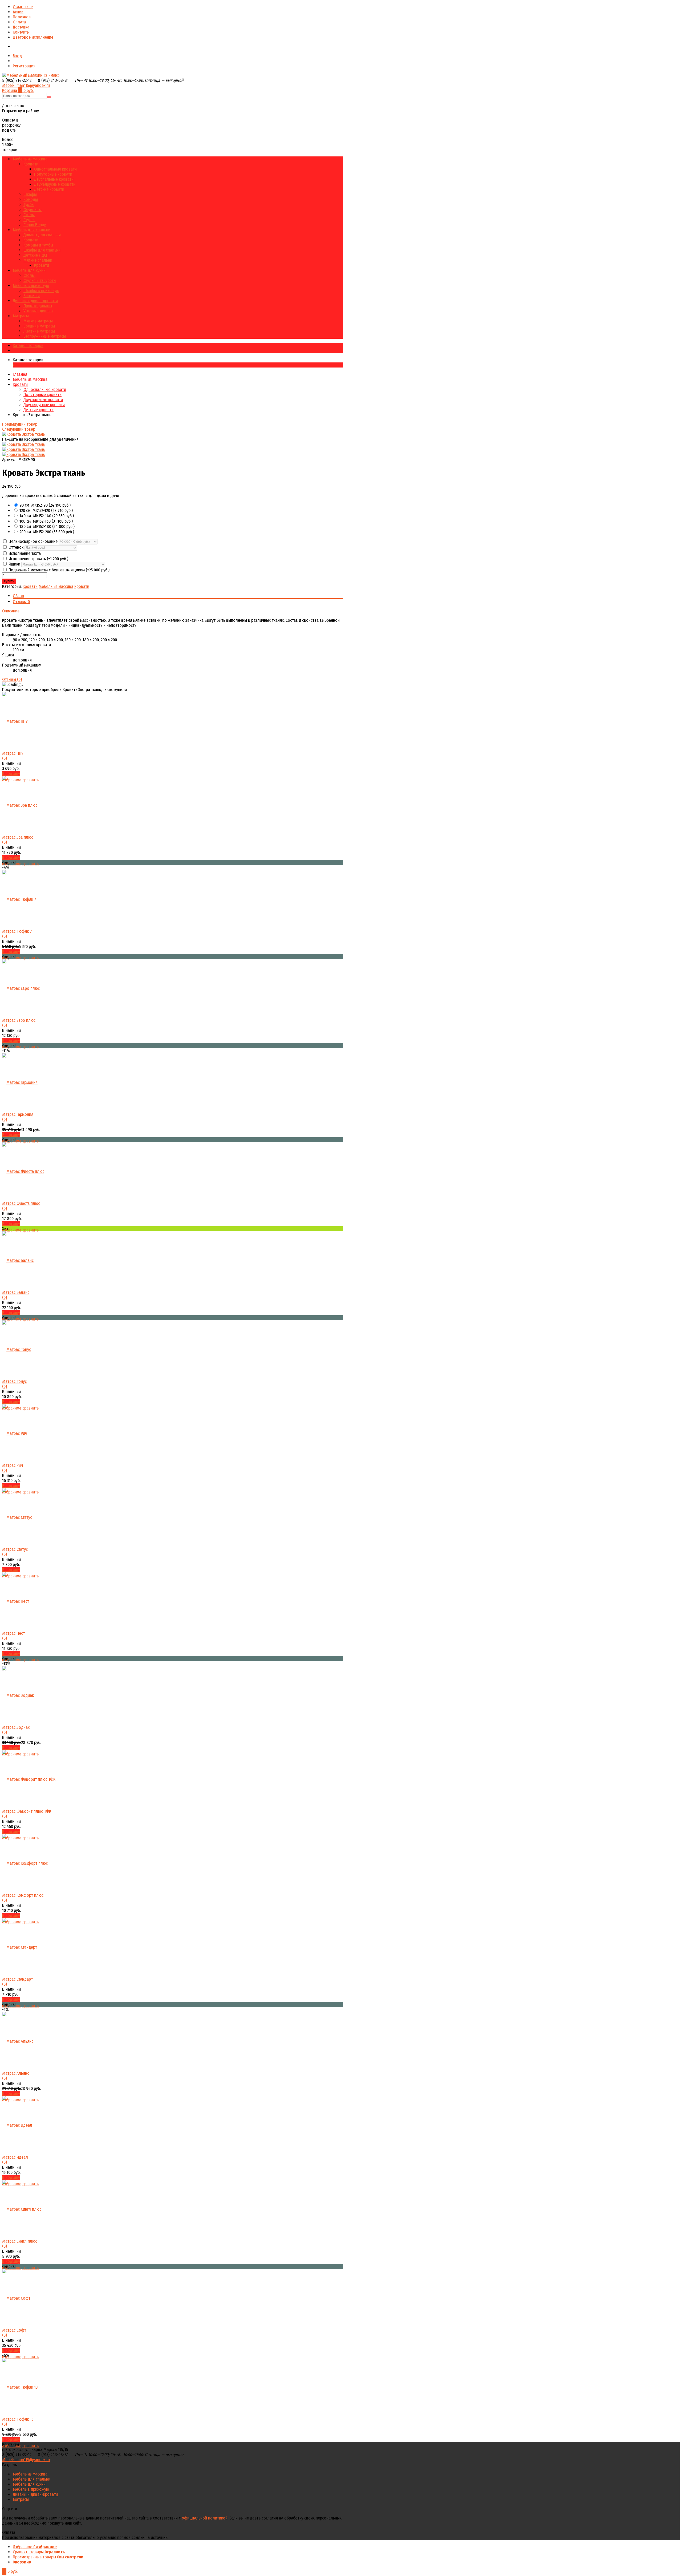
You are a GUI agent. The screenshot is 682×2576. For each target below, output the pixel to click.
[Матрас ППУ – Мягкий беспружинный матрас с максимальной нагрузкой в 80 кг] (15, 721)
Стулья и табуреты (40, 280)
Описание (11, 611)
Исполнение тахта (24, 553)
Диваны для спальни (42, 235)
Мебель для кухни (29, 270)
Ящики (14, 564)
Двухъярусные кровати (55, 184)
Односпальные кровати (55, 169)
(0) (5, 758)
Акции (18, 12)
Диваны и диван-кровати (35, 301)
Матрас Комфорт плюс (23, 1895)
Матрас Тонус (14, 1381)
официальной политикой (205, 2518)
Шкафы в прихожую (41, 291)
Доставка (21, 27)
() (45, 505)
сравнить (31, 864)
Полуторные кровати (53, 174)
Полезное (22, 17)
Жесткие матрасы (39, 331)
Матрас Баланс (16, 1292)
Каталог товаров (28, 346)
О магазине (23, 7)
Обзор (18, 596)
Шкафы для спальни (42, 250)
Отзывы (21, 602)
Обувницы (33, 210)
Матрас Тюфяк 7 (17, 931)
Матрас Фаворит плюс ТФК (27, 1811)
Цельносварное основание (33, 541)
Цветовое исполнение (33, 37)
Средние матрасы (39, 326)
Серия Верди (35, 225)
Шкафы (30, 194)
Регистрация (24, 66)
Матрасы (21, 316)
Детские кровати (49, 189)
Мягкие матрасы (38, 321)
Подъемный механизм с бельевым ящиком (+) (58, 570)
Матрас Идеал (15, 2157)
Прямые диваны (38, 306)
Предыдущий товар (20, 424)
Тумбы (29, 205)
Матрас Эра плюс (18, 837)
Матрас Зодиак (16, 1727)
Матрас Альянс (16, 2073)
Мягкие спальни (38, 260)
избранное (12, 1230)
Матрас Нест (13, 1633)
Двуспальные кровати (54, 179)
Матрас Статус (15, 1549)
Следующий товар (19, 429)
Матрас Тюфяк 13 (18, 2419)
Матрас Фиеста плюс (21, 1203)
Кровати (31, 164)
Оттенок (16, 547)
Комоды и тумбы (38, 245)
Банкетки (32, 296)
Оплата (19, 22)
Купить (9, 581)
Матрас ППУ (13, 753)
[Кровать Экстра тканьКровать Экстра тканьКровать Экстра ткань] (23, 434)
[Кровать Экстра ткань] (23, 444)
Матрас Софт (14, 2330)
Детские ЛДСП (36, 255)
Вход (17, 56)
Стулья (29, 220)
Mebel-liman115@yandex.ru (26, 85)
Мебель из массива (30, 159)
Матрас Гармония (18, 1114)
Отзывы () (12, 679)
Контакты (21, 32)
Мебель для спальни (32, 230)
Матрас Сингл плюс (20, 2241)
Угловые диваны (38, 311)
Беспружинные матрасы (45, 336)
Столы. (29, 275)
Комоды (31, 199)
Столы (29, 215)
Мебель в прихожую (31, 286)
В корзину (11, 774)
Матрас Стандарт (17, 1979)
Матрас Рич (13, 1465)
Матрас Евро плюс (19, 1020)
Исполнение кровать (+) (38, 559)
